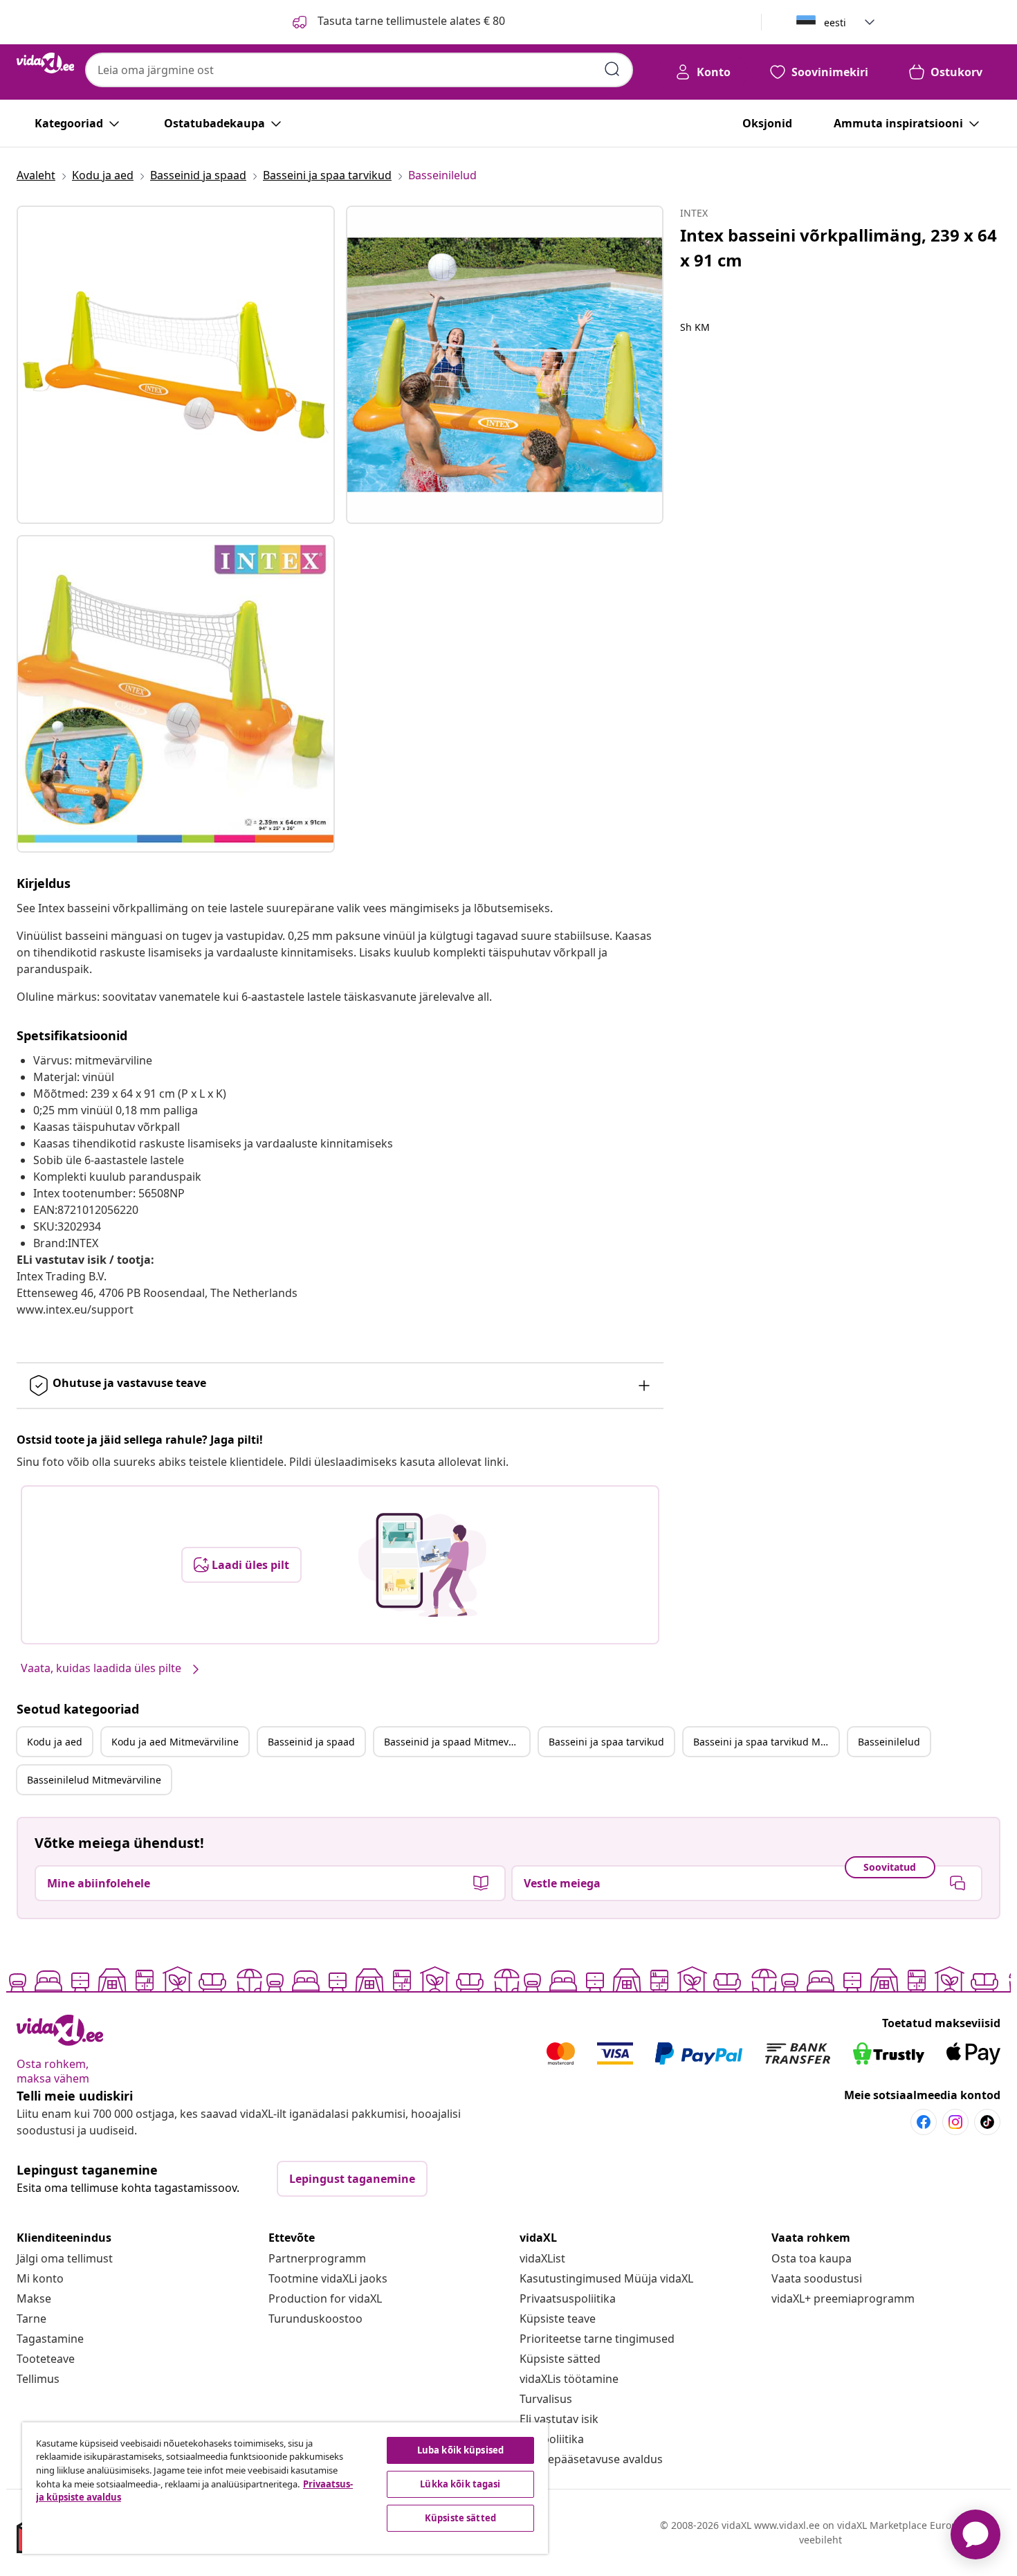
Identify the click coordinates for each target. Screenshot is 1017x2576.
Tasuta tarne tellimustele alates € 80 (410, 21)
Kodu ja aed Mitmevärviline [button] (175, 1742)
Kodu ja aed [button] (55, 1742)
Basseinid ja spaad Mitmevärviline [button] (457, 1742)
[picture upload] (422, 1565)
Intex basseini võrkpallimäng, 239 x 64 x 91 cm (839, 247)
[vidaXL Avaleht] (45, 63)
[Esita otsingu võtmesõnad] (612, 69)
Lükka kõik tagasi (460, 2484)
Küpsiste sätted (560, 2359)
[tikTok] (987, 2122)
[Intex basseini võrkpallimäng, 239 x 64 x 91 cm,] (176, 365)
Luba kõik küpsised (460, 2450)
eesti (835, 22)
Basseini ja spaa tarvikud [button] (606, 1742)
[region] (285, 2488)
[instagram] (955, 2122)
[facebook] (924, 2122)
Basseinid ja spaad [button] (311, 1742)
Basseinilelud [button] (889, 1742)
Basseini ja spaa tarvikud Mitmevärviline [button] (766, 1742)
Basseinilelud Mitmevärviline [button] (94, 1780)
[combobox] (359, 70)
